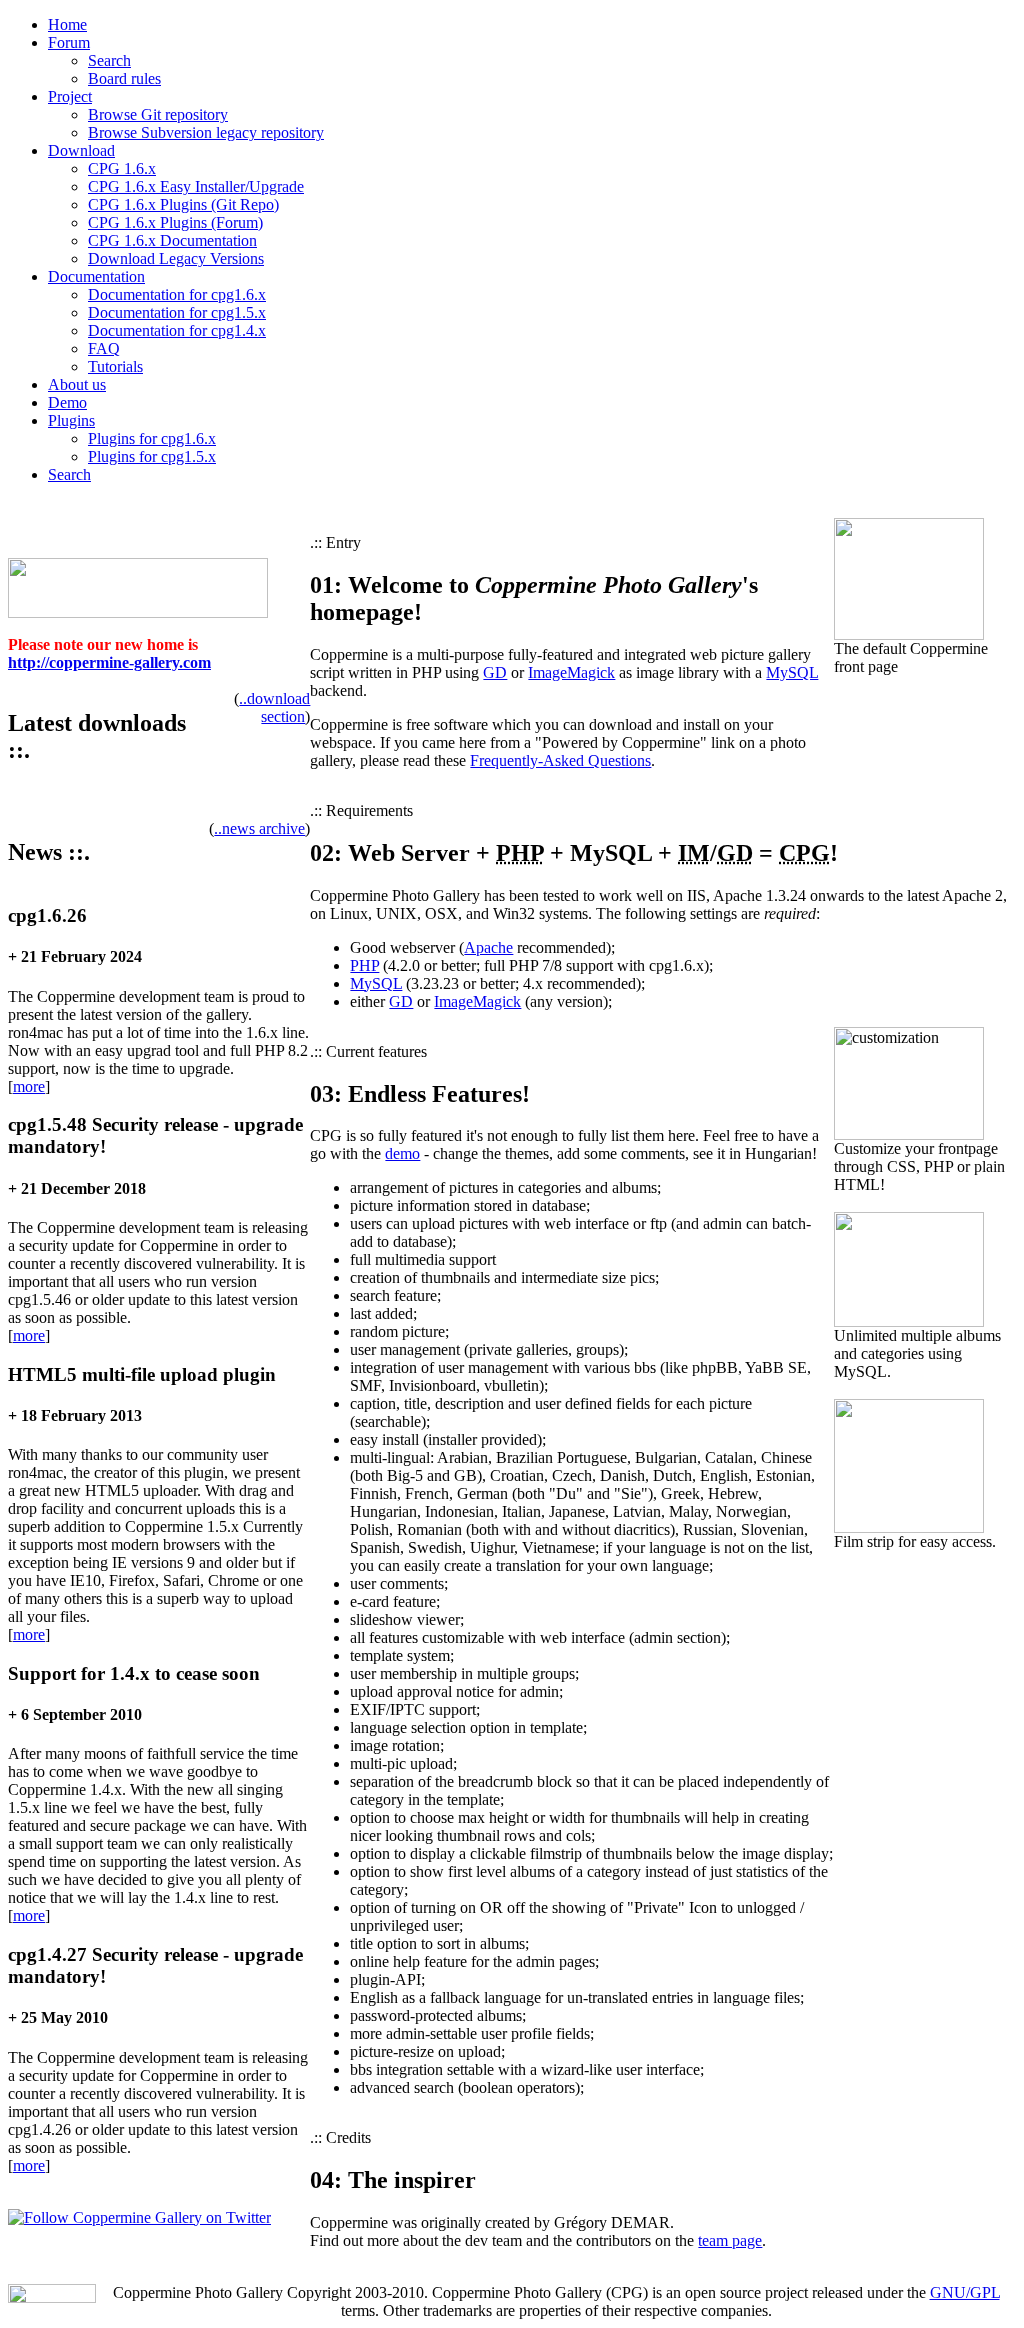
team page (730, 2240)
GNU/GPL (965, 2292)
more (29, 1086)
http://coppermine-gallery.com (109, 662)
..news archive (259, 828)
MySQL (792, 672)
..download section (274, 707)
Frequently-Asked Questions (560, 760)
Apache (488, 947)
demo (402, 1153)
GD (495, 672)
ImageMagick (571, 672)
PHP (364, 965)
